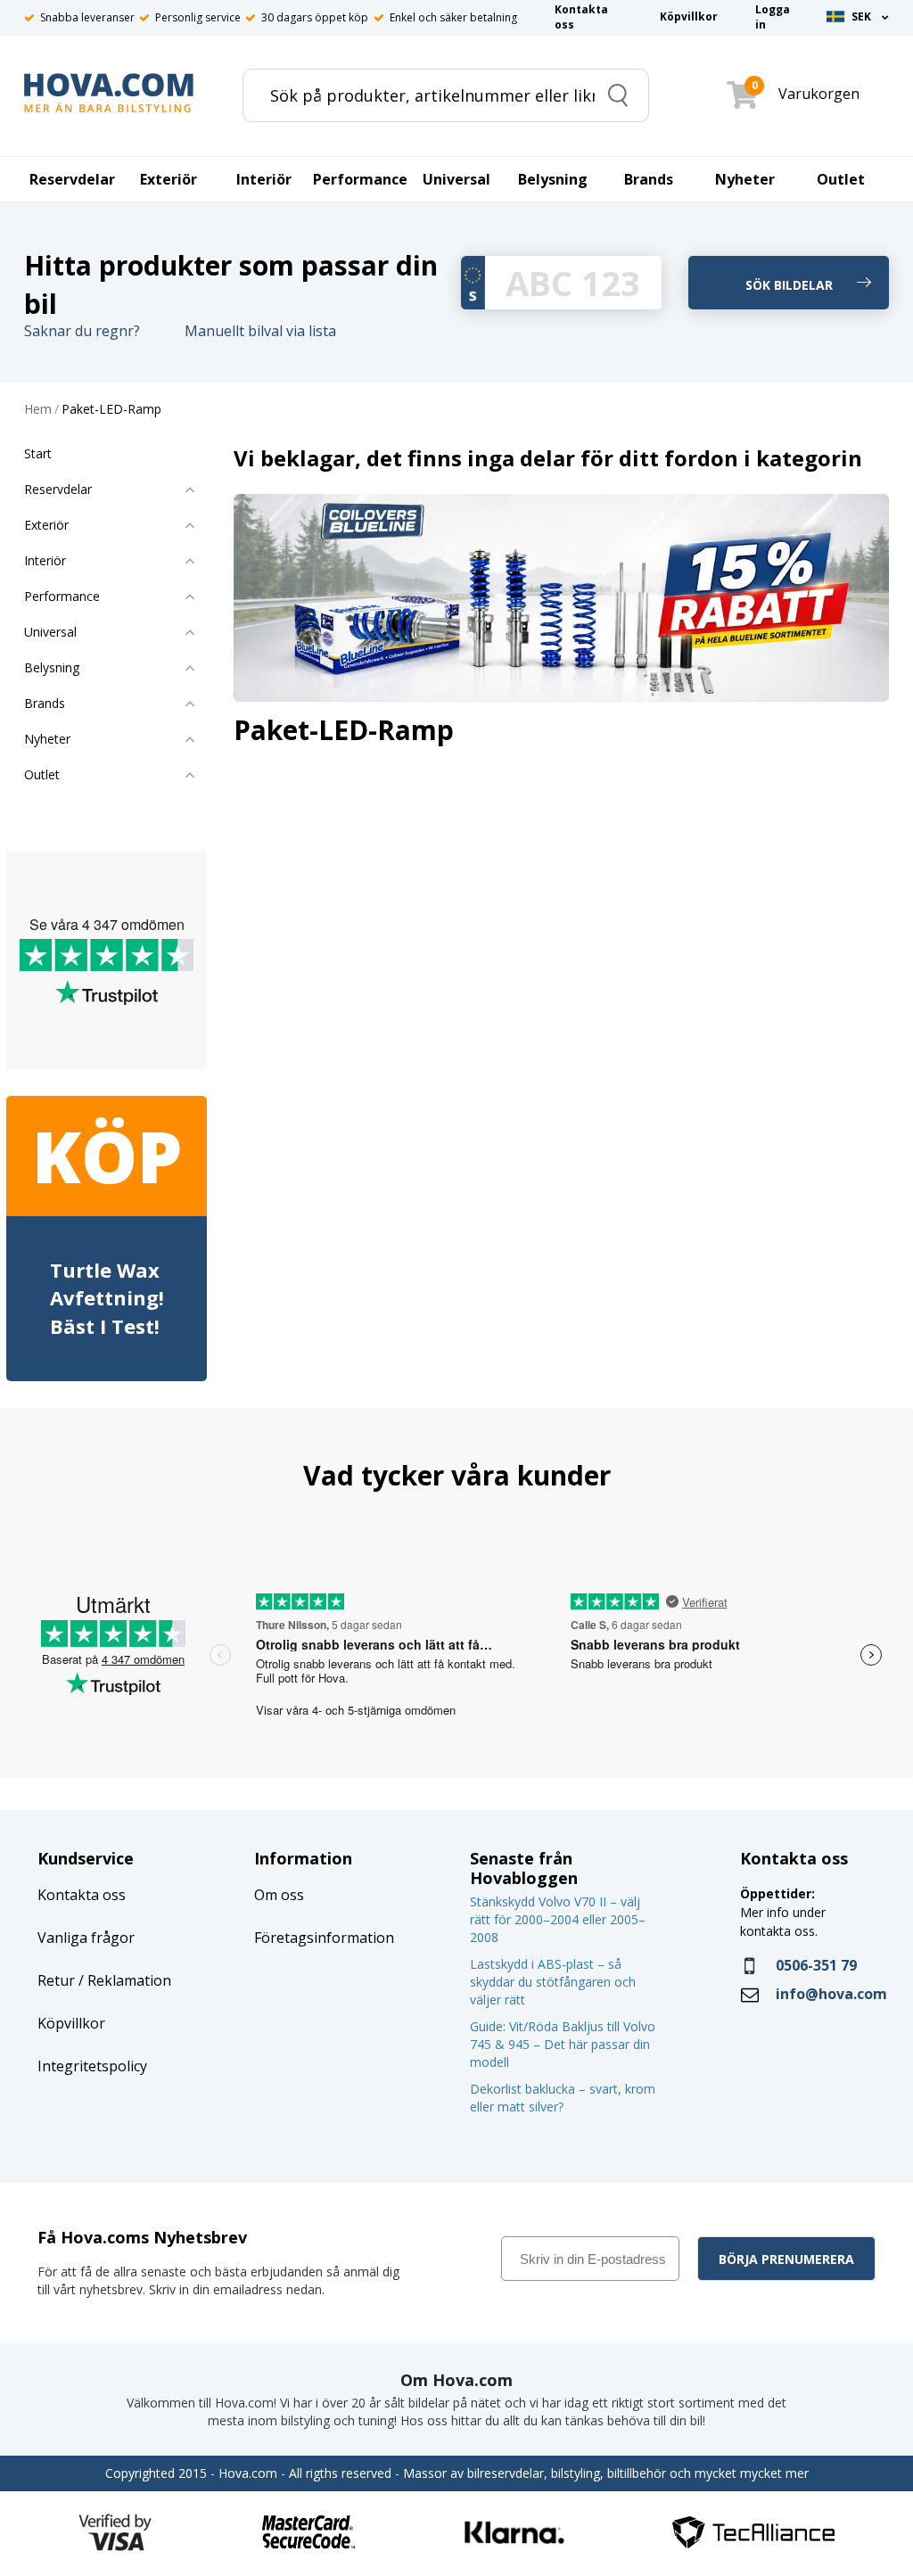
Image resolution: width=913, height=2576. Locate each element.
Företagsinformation (324, 1938)
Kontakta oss (82, 1895)
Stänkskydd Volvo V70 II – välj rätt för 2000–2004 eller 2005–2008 (558, 1919)
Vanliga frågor (86, 1938)
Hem (38, 410)
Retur (56, 1980)
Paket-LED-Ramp (111, 410)
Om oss (279, 1895)
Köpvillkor (71, 2023)
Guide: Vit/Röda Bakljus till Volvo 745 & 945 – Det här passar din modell (563, 2044)
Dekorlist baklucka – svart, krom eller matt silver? (563, 2098)
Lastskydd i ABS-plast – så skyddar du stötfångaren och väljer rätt (553, 1982)
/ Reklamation (123, 1980)
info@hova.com (831, 1994)
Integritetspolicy (92, 2066)
